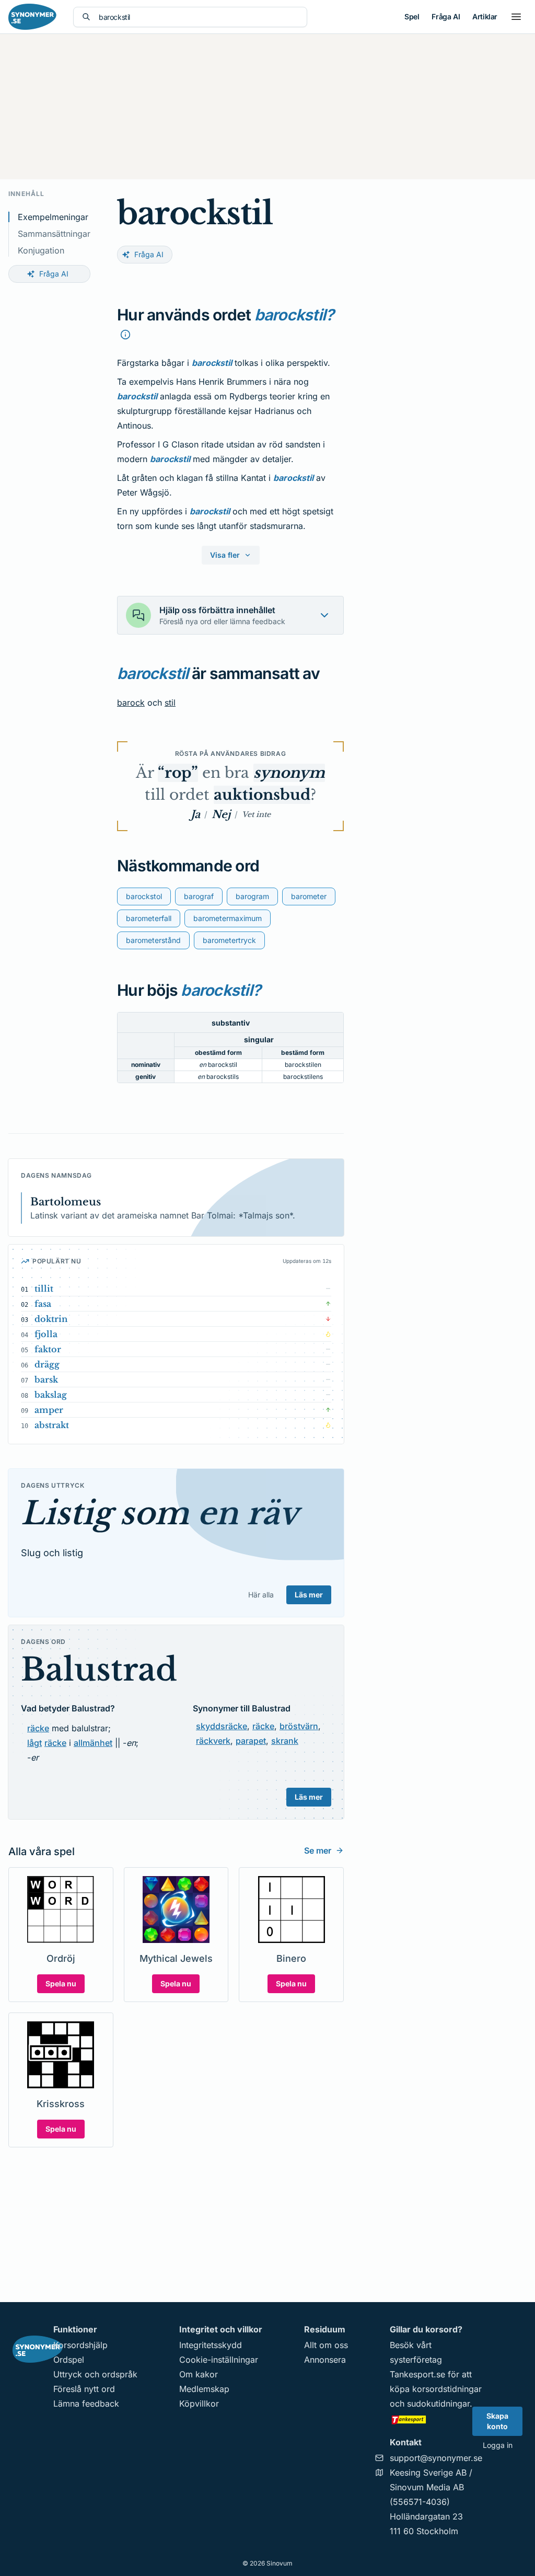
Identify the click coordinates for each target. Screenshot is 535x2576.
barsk (46, 1379)
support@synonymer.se (436, 2458)
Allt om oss (326, 2345)
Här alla (261, 1595)
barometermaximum (228, 918)
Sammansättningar (54, 234)
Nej (221, 814)
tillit (44, 1289)
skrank (285, 1741)
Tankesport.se (417, 2374)
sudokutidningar (438, 2403)
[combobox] (199, 17)
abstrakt (52, 1425)
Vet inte (256, 814)
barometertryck (229, 940)
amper (49, 1410)
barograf (199, 896)
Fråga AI (446, 16)
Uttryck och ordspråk (95, 2374)
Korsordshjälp (80, 2345)
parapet (251, 1741)
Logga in (498, 2445)
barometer (309, 896)
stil (170, 703)
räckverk (213, 1741)
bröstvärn (299, 1726)
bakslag (51, 1395)
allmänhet (93, 1743)
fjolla (46, 1334)
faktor (48, 1349)
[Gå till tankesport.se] (436, 2419)
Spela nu (61, 1983)
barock (131, 703)
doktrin (51, 1319)
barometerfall (149, 918)
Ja (195, 814)
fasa (43, 1304)
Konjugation (41, 250)
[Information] (125, 335)
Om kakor (199, 2374)
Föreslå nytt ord (84, 2389)
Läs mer (309, 1595)
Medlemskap (204, 2389)
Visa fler (225, 555)
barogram (252, 896)
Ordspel (69, 2360)
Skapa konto (497, 2421)
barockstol (144, 896)
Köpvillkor (199, 2403)
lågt (34, 1743)
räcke (38, 1728)
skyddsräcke (222, 1726)
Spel (412, 16)
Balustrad (99, 1670)
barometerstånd (153, 940)
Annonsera (325, 2360)
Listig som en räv (160, 1513)
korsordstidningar (447, 2389)
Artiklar (485, 16)
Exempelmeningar (53, 217)
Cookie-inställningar (219, 2360)
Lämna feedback (86, 2403)
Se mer (318, 1850)
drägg (47, 1364)
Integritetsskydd (211, 2345)
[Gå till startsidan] (32, 17)
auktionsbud (262, 795)
